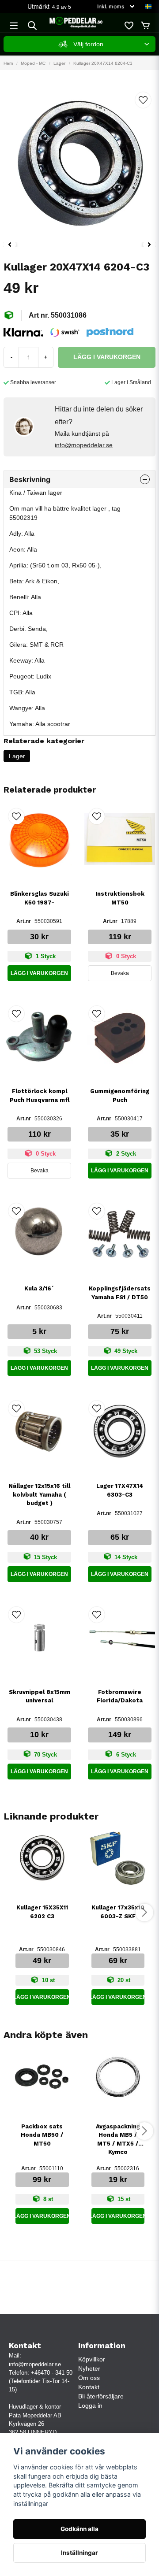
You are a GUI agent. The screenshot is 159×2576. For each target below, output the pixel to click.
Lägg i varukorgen (39, 973)
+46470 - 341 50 (52, 2373)
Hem (8, 63)
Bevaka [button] (120, 973)
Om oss (89, 2378)
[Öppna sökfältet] (32, 26)
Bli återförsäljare (101, 2396)
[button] (148, 7)
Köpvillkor (92, 2359)
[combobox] (79, 44)
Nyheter (89, 2368)
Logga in (90, 2406)
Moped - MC (33, 63)
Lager (59, 63)
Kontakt (89, 2387)
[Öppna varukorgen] (145, 26)
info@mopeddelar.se (84, 445)
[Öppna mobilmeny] (14, 26)
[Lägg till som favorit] (129, 26)
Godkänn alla (79, 2529)
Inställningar (79, 2553)
